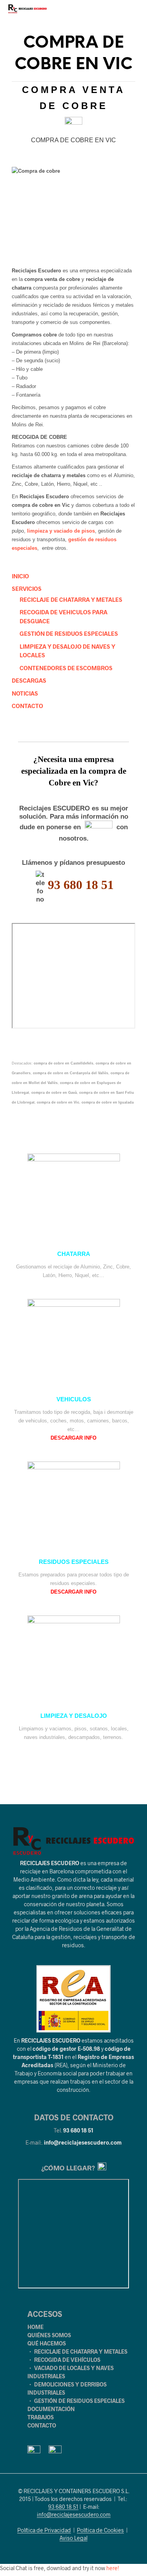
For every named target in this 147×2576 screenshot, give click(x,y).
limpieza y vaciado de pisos (61, 531)
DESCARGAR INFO (73, 1438)
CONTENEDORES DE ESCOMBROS (66, 668)
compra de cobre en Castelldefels (64, 1063)
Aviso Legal (73, 2538)
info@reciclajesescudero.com (83, 2142)
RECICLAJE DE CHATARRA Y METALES (71, 599)
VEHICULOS (74, 1399)
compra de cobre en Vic (58, 1102)
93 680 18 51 (78, 2130)
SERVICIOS (27, 589)
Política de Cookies (100, 2530)
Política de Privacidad (44, 2530)
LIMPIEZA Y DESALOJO (74, 1716)
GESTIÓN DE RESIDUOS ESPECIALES (69, 633)
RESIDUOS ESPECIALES (74, 1562)
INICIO (20, 576)
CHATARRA (74, 1254)
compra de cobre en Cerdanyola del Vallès (71, 1073)
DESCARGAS (29, 680)
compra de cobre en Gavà (54, 1093)
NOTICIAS (25, 693)
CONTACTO (27, 706)
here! (113, 2568)
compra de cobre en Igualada (108, 1102)
